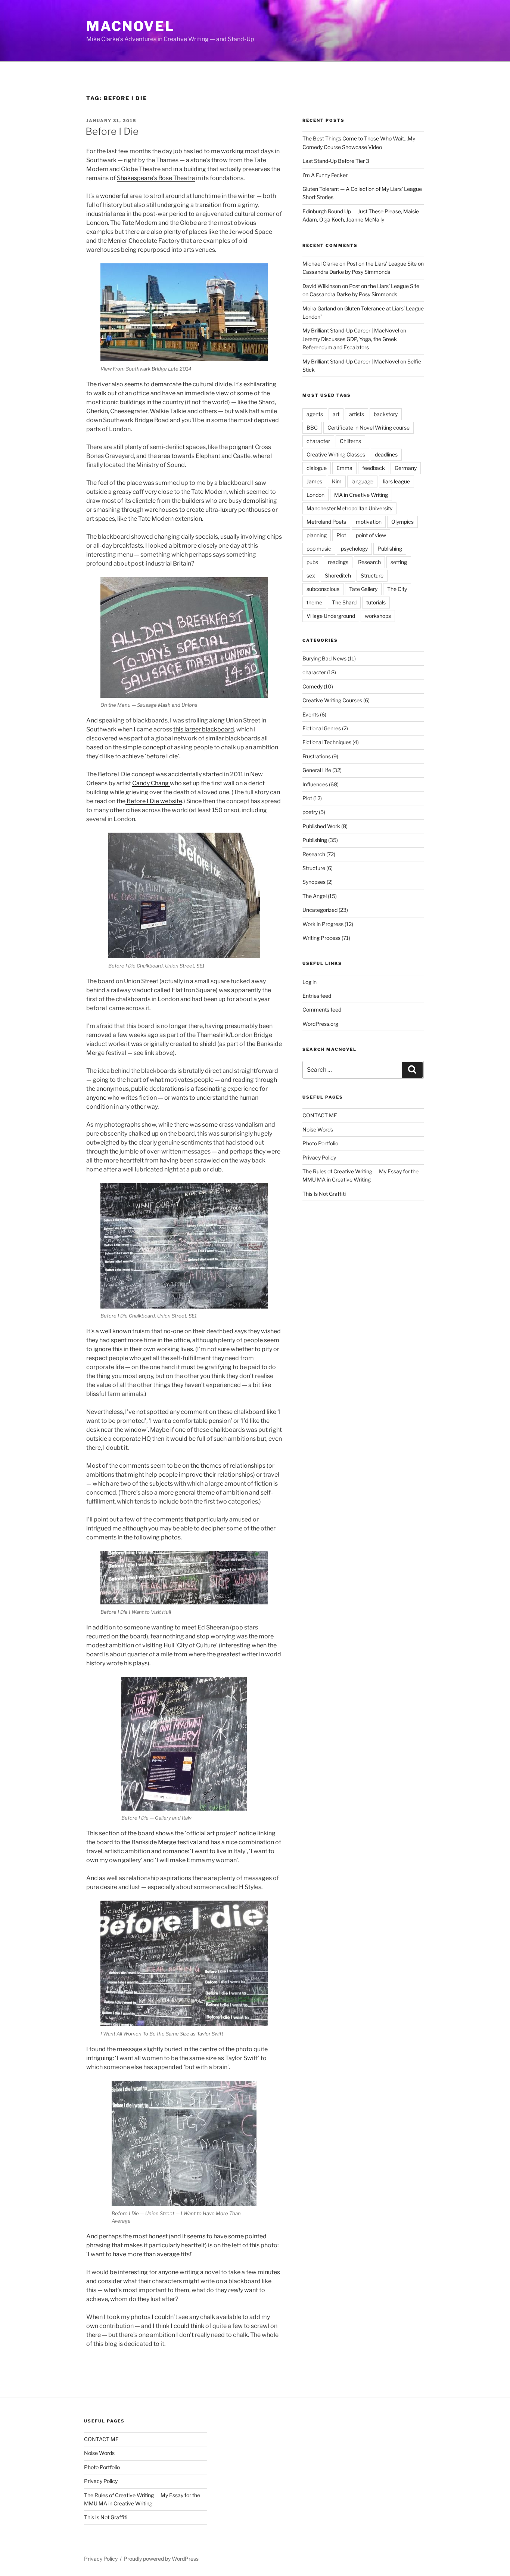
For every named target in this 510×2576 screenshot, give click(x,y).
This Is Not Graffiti (324, 1194)
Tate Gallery (363, 589)
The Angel (315, 896)
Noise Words (318, 1129)
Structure (372, 575)
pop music (319, 549)
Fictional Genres (322, 728)
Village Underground (331, 616)
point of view (371, 535)
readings (338, 562)
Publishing (390, 549)
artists (357, 414)
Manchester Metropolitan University (349, 508)
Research (369, 562)
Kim (337, 481)
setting (399, 562)
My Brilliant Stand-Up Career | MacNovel (351, 330)
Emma (344, 468)
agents (315, 414)
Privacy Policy (319, 1157)
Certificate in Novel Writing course (368, 428)
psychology (354, 549)
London (315, 495)
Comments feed (322, 1010)
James (314, 481)
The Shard (344, 602)
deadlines (386, 454)
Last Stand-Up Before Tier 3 (336, 161)
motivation (369, 522)
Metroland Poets (326, 522)
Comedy (312, 686)
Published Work (321, 826)
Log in (310, 982)
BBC (312, 428)
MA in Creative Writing (361, 495)
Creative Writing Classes (336, 454)
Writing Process (321, 938)
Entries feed (317, 996)
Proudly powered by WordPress (161, 2559)
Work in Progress (323, 924)
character (318, 441)
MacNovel (130, 26)
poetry (310, 812)
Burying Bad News (324, 658)
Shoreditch (338, 575)
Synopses (314, 882)
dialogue (317, 468)
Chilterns (350, 441)
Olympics (402, 522)
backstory (386, 414)
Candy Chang (151, 783)
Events (311, 714)
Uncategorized (320, 910)
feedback (374, 468)
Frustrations (317, 756)
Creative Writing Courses (332, 700)
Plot (341, 535)
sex (311, 575)
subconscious (323, 589)
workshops (378, 616)
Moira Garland (319, 308)
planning (317, 535)
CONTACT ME (320, 1115)
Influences (315, 784)
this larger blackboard (204, 729)
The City (397, 589)
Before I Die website (154, 801)
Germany (406, 468)
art (336, 414)
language (362, 481)
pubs (312, 562)
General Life (317, 770)
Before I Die (112, 131)
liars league (397, 481)
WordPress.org (320, 1024)
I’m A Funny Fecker (325, 175)
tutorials (376, 602)
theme (314, 602)
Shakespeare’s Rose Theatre (156, 178)
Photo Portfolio (320, 1143)
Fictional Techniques (327, 742)
